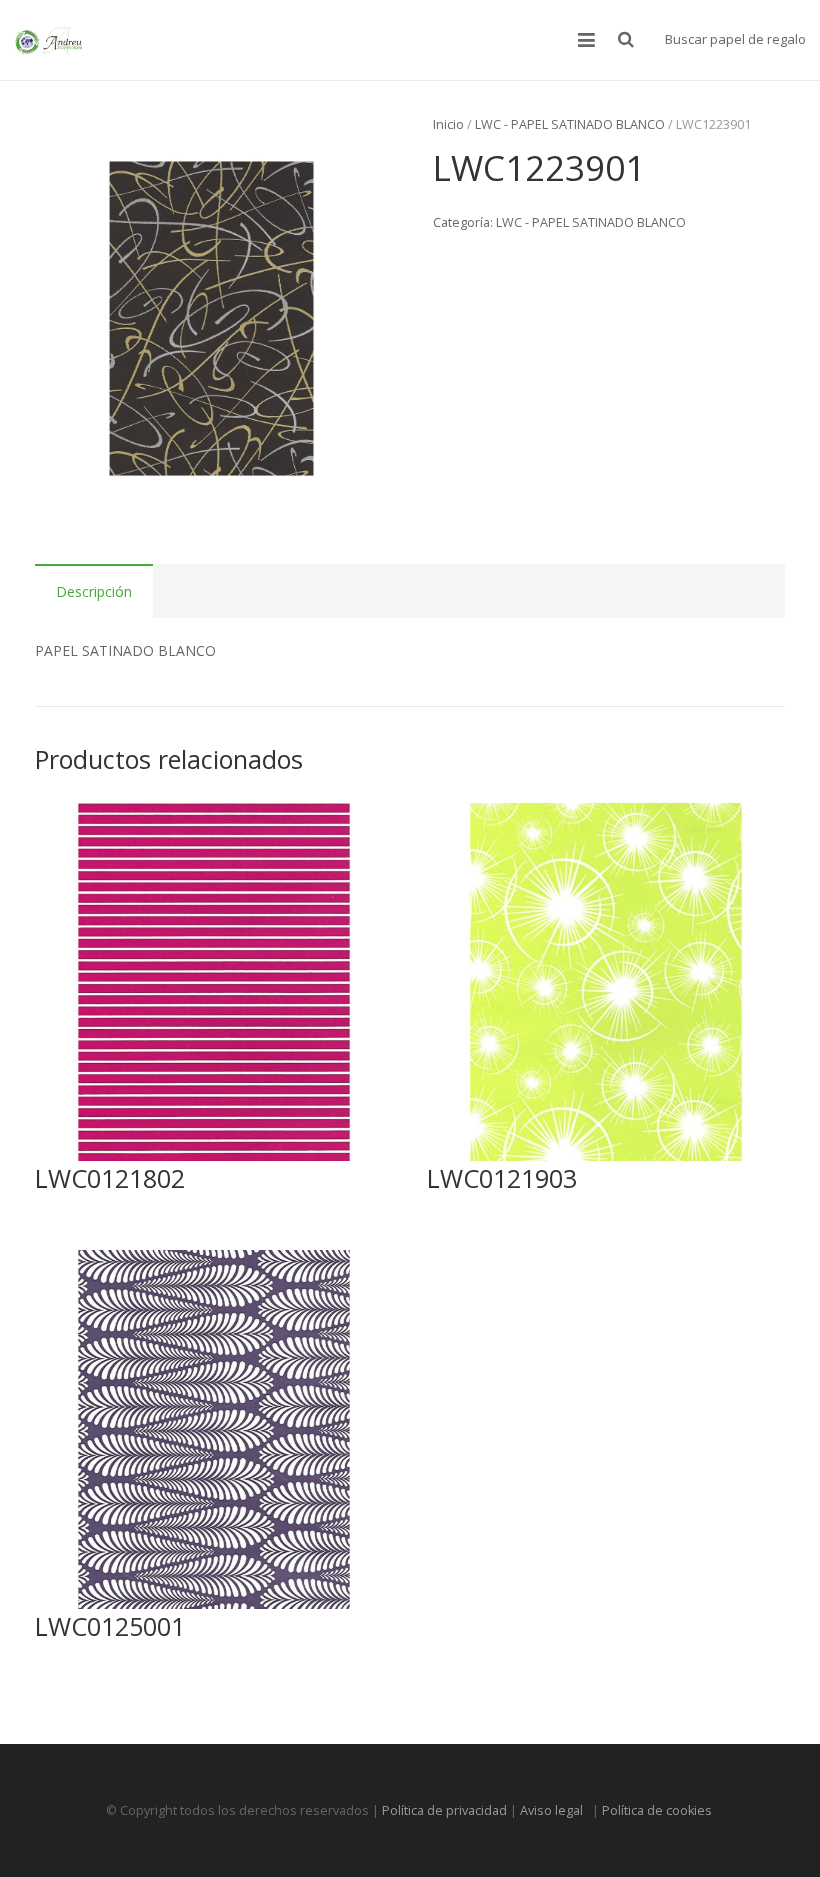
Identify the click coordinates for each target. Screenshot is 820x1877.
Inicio (448, 124)
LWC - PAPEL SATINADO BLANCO (570, 124)
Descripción (94, 591)
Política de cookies (658, 1810)
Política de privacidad (444, 1810)
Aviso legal (554, 1810)
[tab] (94, 591)
